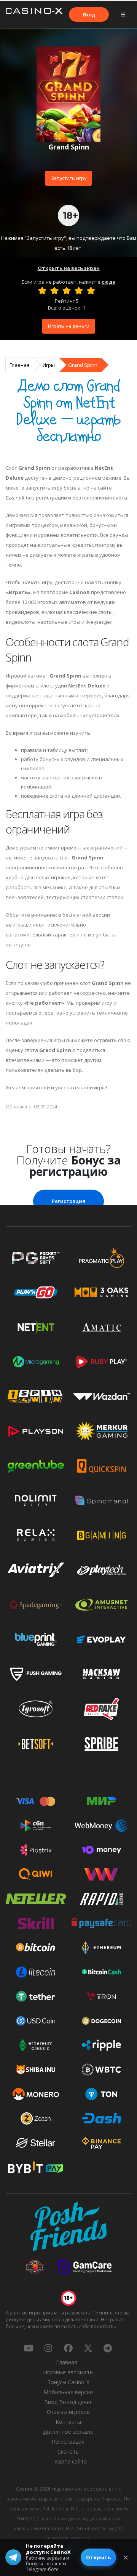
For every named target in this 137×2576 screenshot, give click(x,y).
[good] (79, 291)
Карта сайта (71, 2461)
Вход (89, 14)
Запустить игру (69, 178)
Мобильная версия (68, 2392)
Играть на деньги (69, 326)
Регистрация (68, 1201)
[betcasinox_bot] (108, 2348)
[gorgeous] (91, 291)
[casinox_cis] (48, 2348)
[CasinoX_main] (88, 2348)
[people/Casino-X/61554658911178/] (68, 2348)
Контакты (68, 2422)
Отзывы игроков (68, 2412)
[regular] (67, 291)
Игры (49, 365)
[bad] (42, 291)
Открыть (98, 2557)
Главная (19, 365)
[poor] (54, 291)
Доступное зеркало (68, 2432)
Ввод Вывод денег (68, 2402)
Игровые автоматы (68, 2372)
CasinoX (15, 498)
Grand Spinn (83, 365)
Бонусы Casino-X (68, 2382)
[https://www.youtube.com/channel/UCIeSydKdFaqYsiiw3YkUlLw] (29, 2348)
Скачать (68, 2452)
